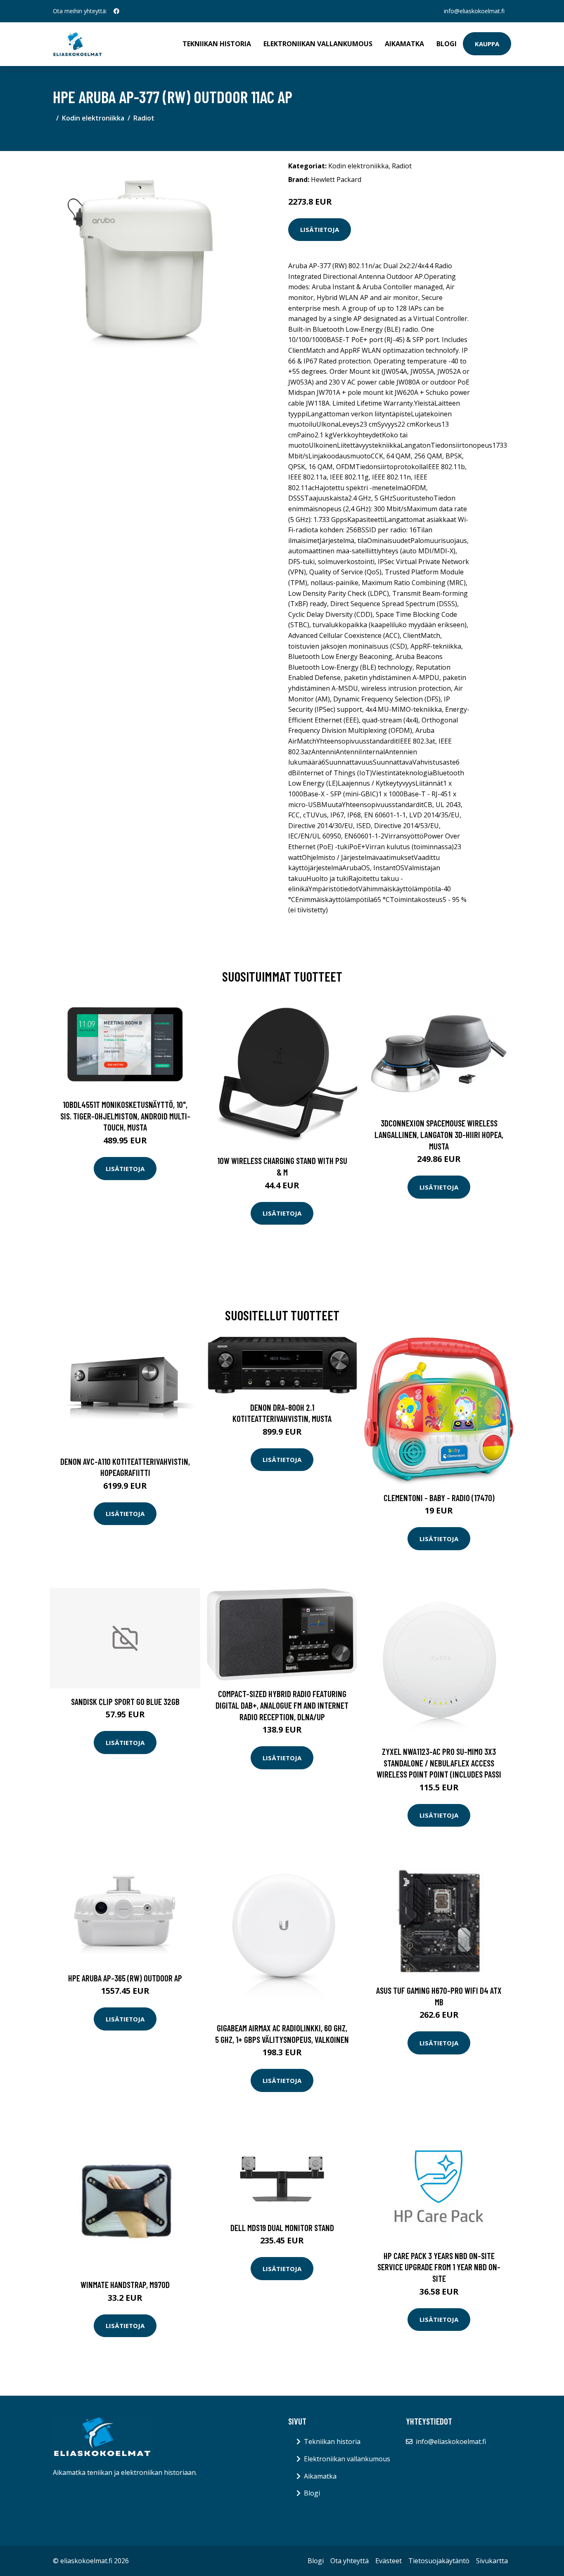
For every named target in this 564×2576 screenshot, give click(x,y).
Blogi (447, 44)
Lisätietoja (320, 229)
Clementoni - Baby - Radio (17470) (439, 1498)
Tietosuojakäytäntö (439, 2561)
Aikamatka (404, 44)
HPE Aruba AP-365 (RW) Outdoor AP (125, 1978)
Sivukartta (492, 2561)
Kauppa (487, 44)
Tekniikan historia (217, 44)
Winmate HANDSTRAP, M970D (125, 2284)
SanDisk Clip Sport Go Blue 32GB (125, 1701)
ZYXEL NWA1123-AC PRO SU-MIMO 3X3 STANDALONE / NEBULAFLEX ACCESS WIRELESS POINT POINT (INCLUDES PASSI (439, 1763)
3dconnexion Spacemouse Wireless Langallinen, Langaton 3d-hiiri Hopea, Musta (439, 1134)
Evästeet (389, 2561)
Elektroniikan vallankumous (318, 44)
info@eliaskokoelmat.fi (474, 11)
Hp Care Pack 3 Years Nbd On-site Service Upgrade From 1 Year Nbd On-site (439, 2267)
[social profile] (116, 11)
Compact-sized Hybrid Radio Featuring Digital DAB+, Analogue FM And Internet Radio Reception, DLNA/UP (282, 1705)
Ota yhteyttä (350, 2561)
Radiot (144, 118)
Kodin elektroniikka (93, 118)
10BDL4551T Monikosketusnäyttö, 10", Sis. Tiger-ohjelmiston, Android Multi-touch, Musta (125, 1116)
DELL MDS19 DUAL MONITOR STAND (282, 2228)
